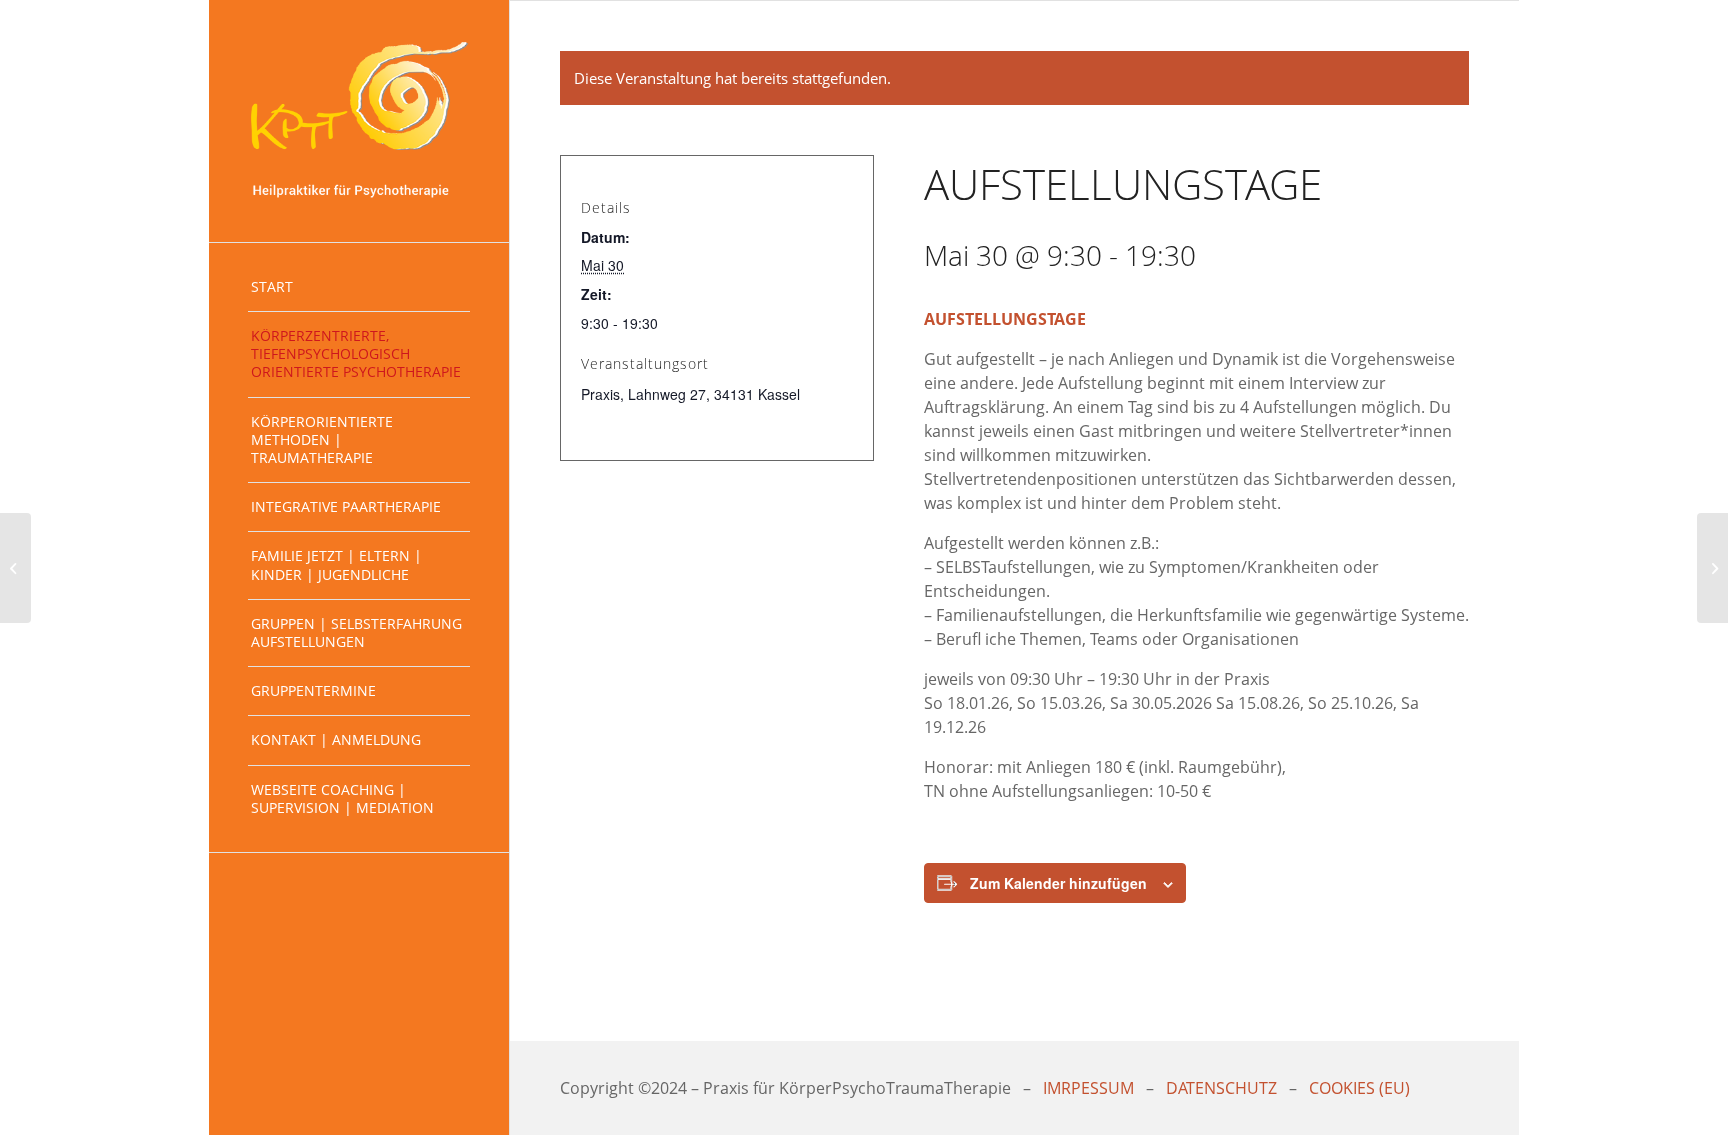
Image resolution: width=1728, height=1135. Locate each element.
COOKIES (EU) (1359, 1088)
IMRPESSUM (1088, 1088)
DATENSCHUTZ (1221, 1088)
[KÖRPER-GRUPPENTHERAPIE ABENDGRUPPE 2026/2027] (15, 568)
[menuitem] (359, 287)
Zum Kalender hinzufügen (1058, 883)
